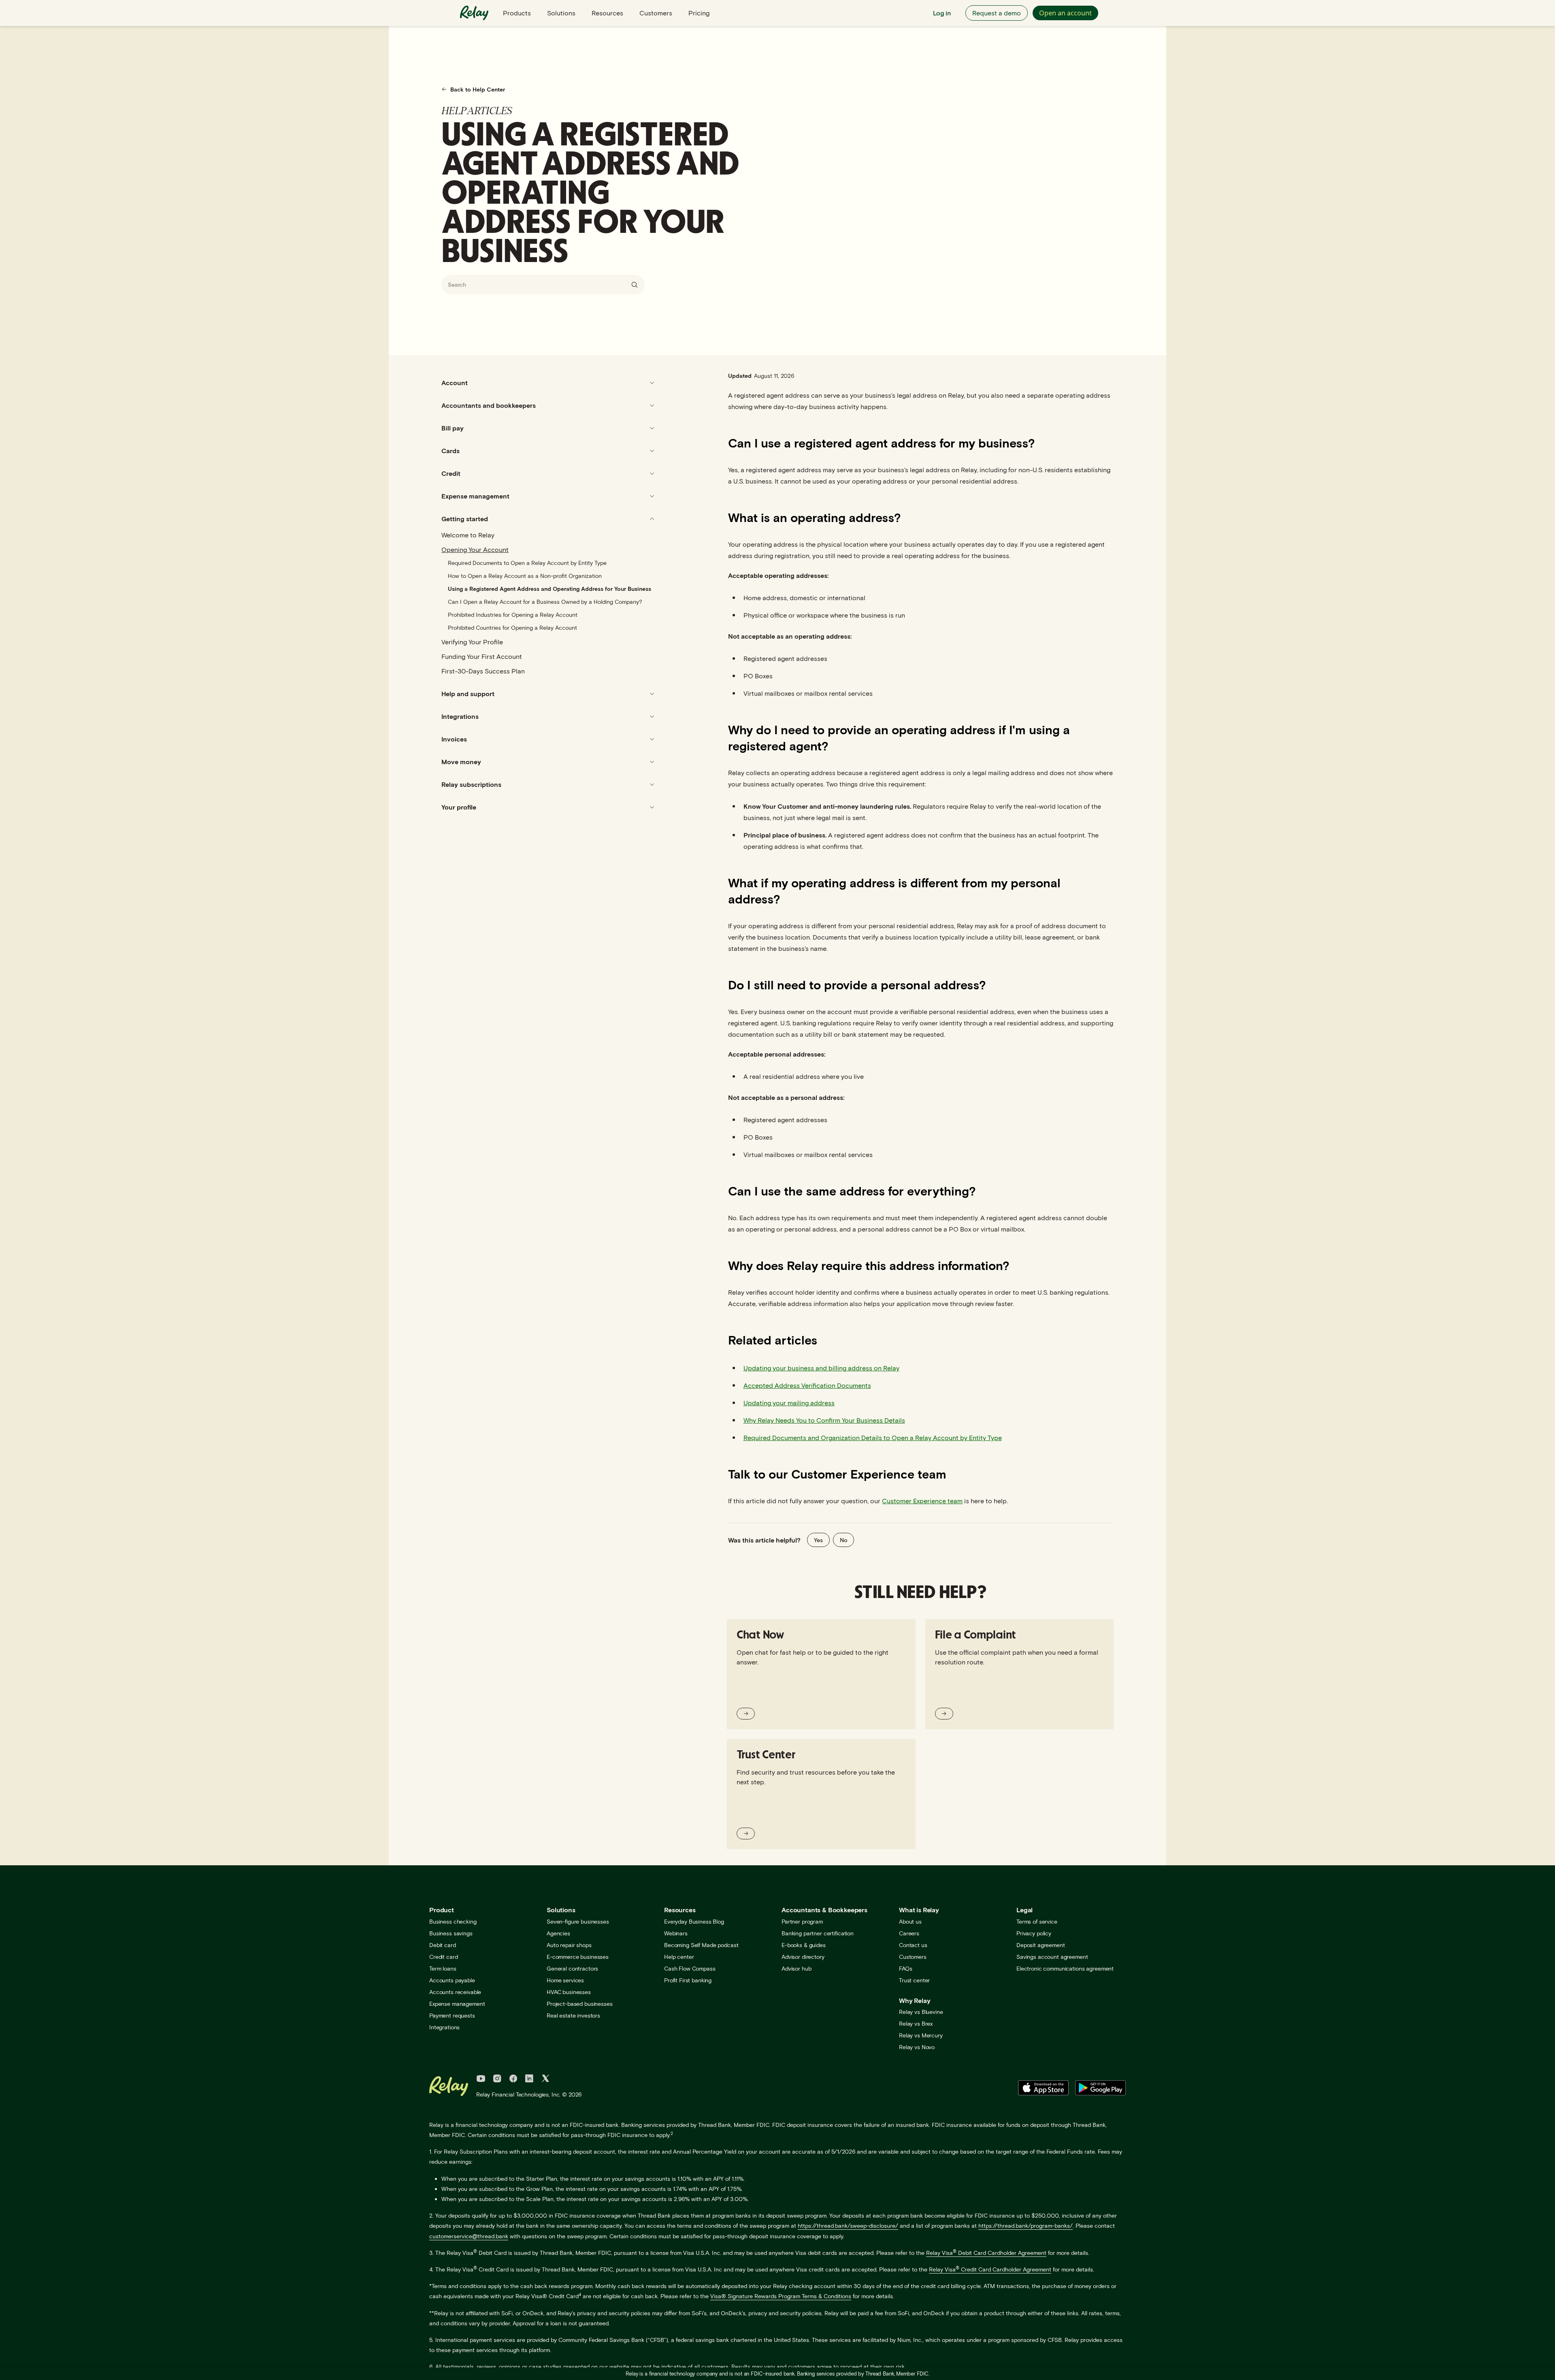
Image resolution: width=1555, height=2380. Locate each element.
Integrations (444, 2027)
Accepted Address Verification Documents (807, 1385)
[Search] (635, 285)
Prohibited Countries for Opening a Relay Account (512, 627)
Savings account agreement (1052, 1957)
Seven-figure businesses (578, 1921)
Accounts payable (452, 1980)
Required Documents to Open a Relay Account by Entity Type (527, 563)
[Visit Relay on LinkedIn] (529, 2080)
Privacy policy (1034, 1933)
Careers (909, 1933)
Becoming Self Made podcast (701, 1945)
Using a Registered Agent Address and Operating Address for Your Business (550, 589)
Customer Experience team (922, 1501)
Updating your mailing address (789, 1403)
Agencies (558, 1933)
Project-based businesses (580, 2004)
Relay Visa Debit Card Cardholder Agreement (986, 2253)
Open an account (1065, 13)
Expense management (457, 2004)
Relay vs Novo (917, 2047)
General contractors (572, 1968)
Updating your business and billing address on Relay (821, 1368)
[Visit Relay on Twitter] (545, 2080)
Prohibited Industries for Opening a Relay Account (513, 615)
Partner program (802, 1921)
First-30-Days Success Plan (483, 671)
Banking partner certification (818, 1933)
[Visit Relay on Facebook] (513, 2080)
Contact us (913, 1945)
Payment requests (452, 2015)
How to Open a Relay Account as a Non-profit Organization (525, 576)
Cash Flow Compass (690, 1968)
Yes (818, 1540)
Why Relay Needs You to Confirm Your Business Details (824, 1420)
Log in (942, 13)
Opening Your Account (475, 549)
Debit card (443, 1945)
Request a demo (997, 13)
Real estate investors (573, 2015)
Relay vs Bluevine (921, 2012)
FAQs (905, 1968)
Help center (679, 1957)
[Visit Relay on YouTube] (481, 2080)
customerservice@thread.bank (469, 2236)
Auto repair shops (569, 1945)
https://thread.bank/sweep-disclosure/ (848, 2226)
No (844, 1540)
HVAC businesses (569, 1992)
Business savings (451, 1933)
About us (910, 1921)
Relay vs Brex (916, 2023)
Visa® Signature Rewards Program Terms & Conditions (781, 2296)
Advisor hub (796, 1968)
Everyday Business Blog (694, 1921)
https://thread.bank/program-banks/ (1026, 2226)
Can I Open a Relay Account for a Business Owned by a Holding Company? (545, 602)
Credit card (443, 1957)
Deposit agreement (1041, 1945)
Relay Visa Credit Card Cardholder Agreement (990, 2269)
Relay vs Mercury (921, 2035)
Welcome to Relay (468, 535)
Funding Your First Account (482, 656)
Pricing (699, 13)
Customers (656, 13)
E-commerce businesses (578, 1957)
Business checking (453, 1921)
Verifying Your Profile (472, 642)
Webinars (676, 1933)
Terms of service (1037, 1921)
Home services (565, 1980)
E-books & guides (804, 1945)
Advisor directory (803, 1957)
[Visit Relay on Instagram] (497, 2080)
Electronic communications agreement (1065, 1968)
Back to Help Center (478, 89)
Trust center (914, 1980)
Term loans (443, 1968)
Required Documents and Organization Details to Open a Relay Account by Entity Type (873, 1437)
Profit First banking (688, 1980)
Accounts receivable (455, 1992)
